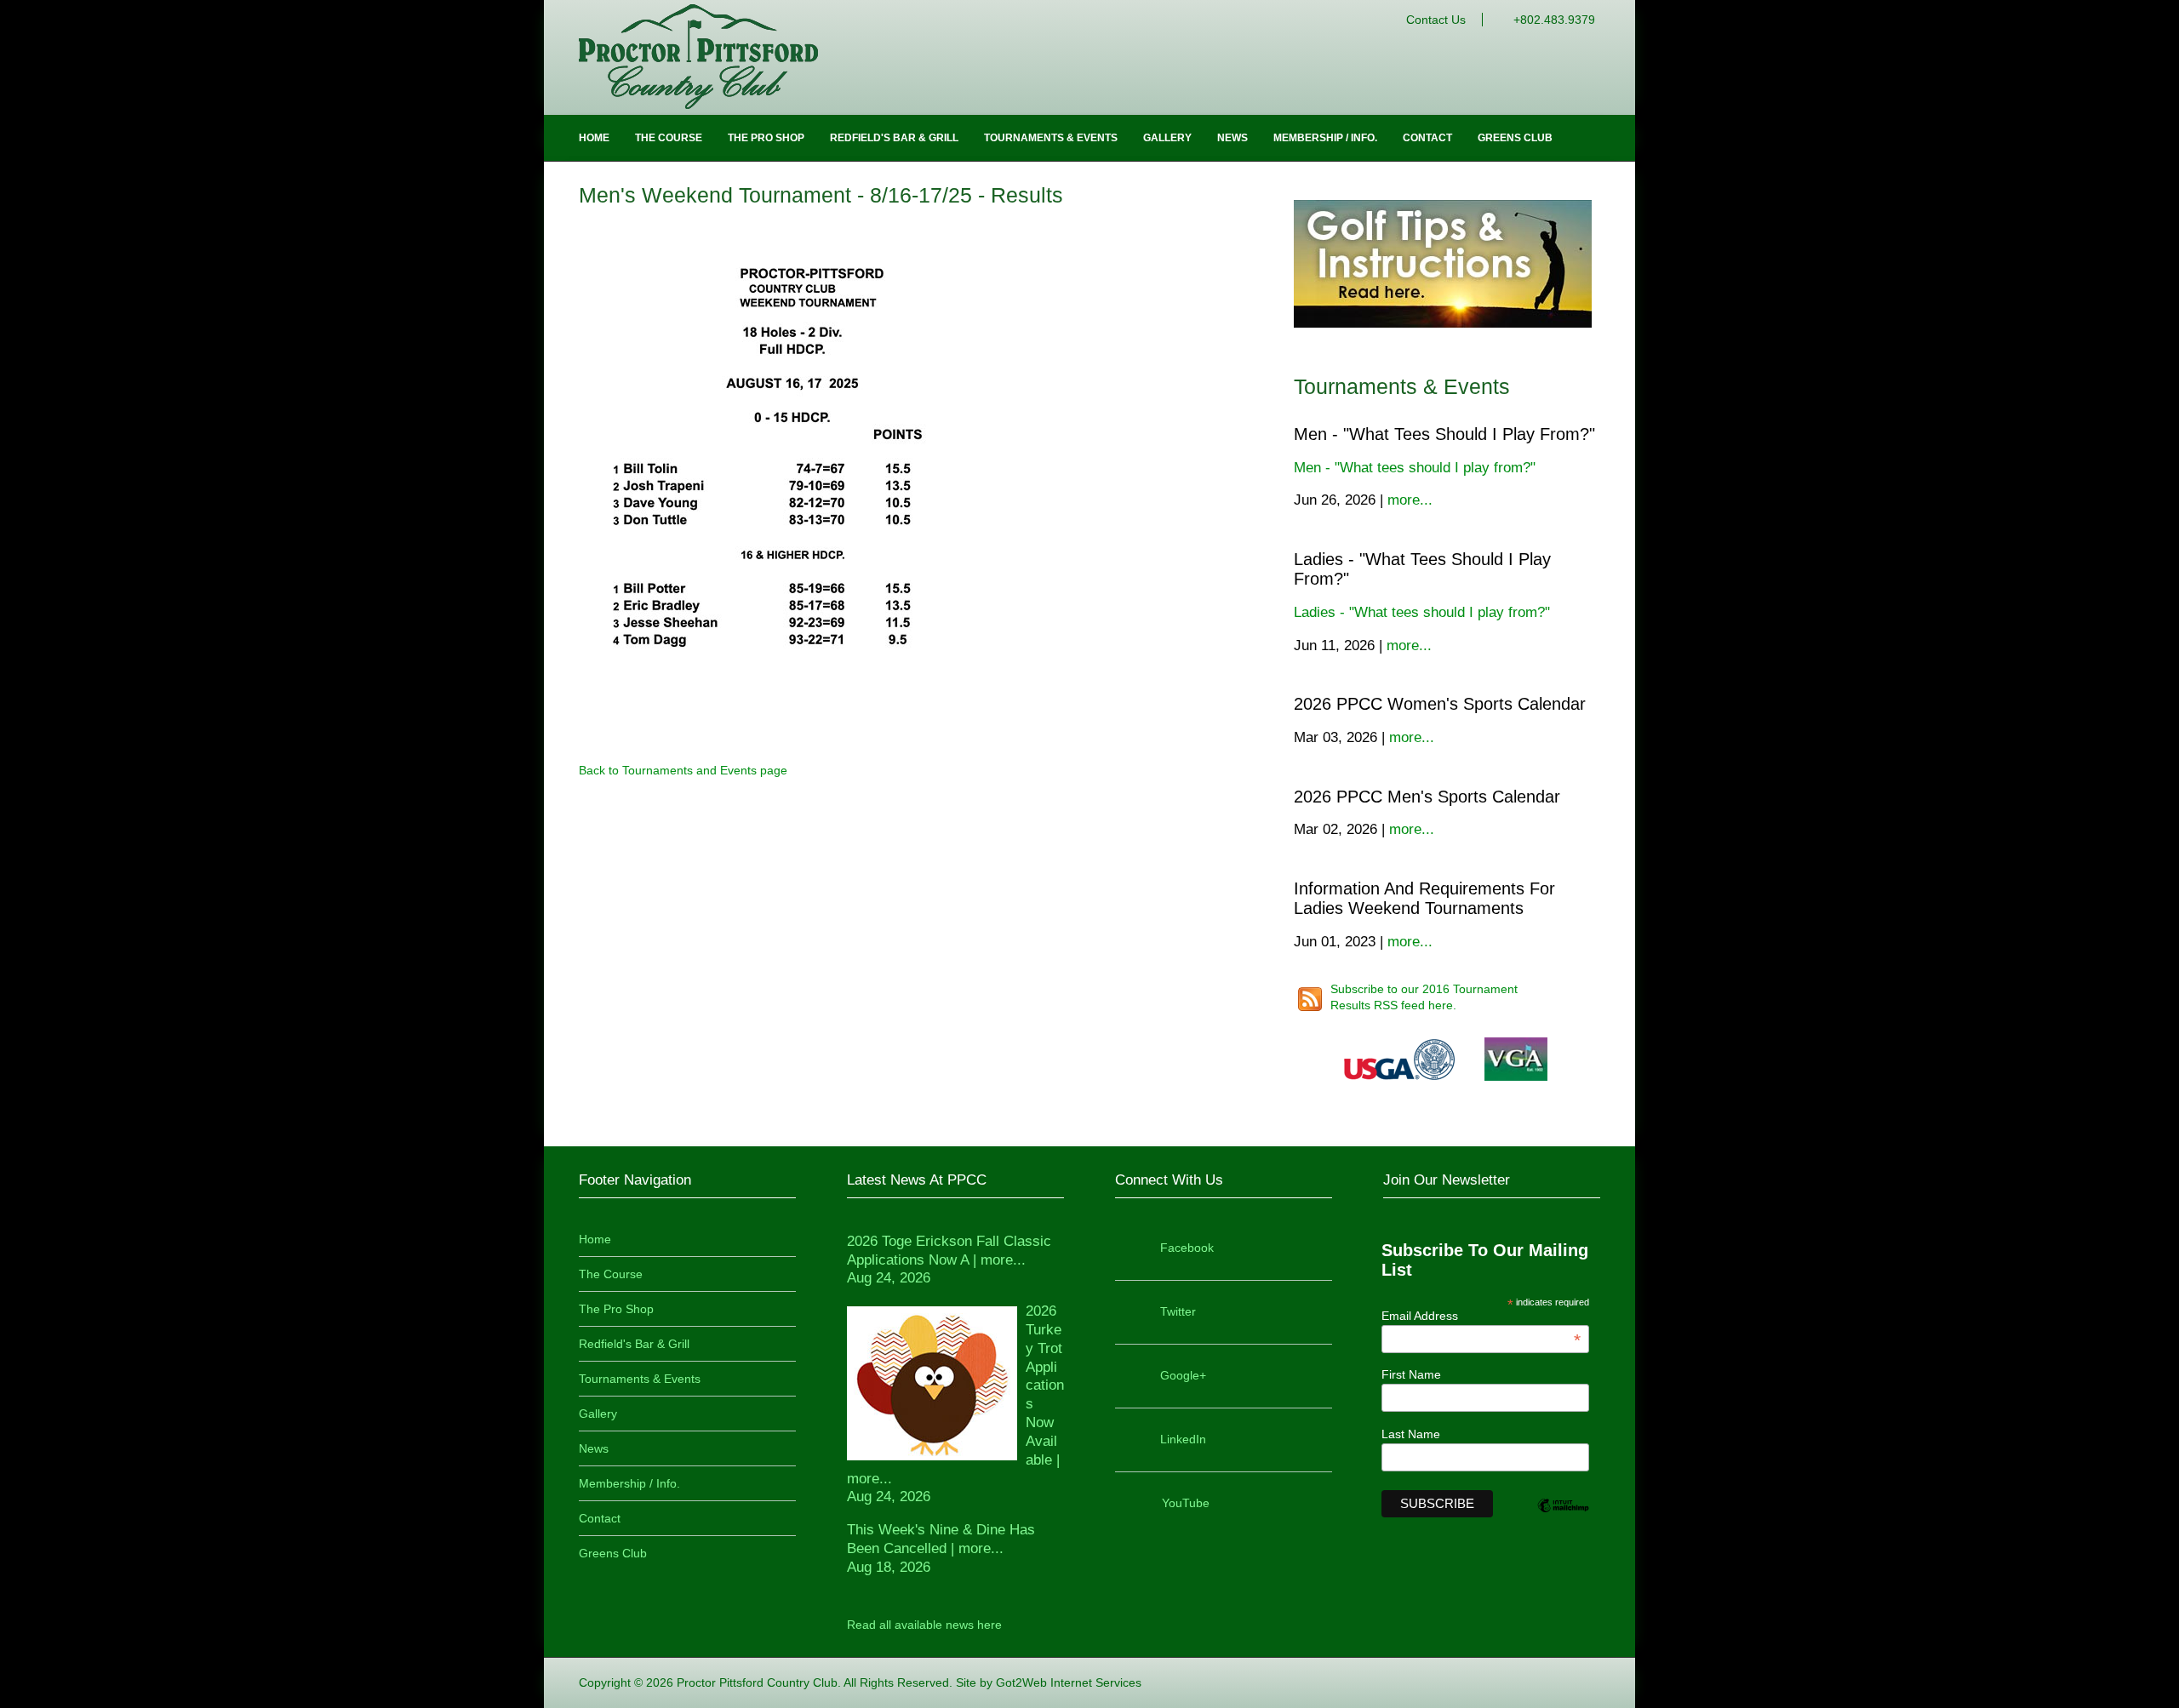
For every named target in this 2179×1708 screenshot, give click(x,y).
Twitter (1178, 1311)
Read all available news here (924, 1625)
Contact (1427, 138)
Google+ (1183, 1375)
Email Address (1481, 1316)
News (1232, 138)
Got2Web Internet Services (1069, 1682)
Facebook (1187, 1248)
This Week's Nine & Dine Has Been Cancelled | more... (941, 1548)
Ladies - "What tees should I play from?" (1422, 612)
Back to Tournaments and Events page (683, 770)
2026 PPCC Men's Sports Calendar (1427, 797)
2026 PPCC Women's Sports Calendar (1440, 704)
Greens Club (1515, 138)
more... (1410, 500)
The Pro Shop (766, 138)
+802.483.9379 (1554, 20)
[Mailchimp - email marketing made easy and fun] (1563, 1519)
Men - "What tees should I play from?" (1444, 434)
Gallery (1167, 138)
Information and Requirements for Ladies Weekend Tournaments (1424, 898)
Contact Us (1436, 20)
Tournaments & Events (1051, 138)
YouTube (1186, 1503)
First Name (1411, 1374)
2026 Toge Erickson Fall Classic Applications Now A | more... (949, 1260)
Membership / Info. (1325, 138)
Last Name (1411, 1434)
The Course (669, 138)
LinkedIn (1183, 1439)
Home (594, 138)
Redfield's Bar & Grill (894, 138)
